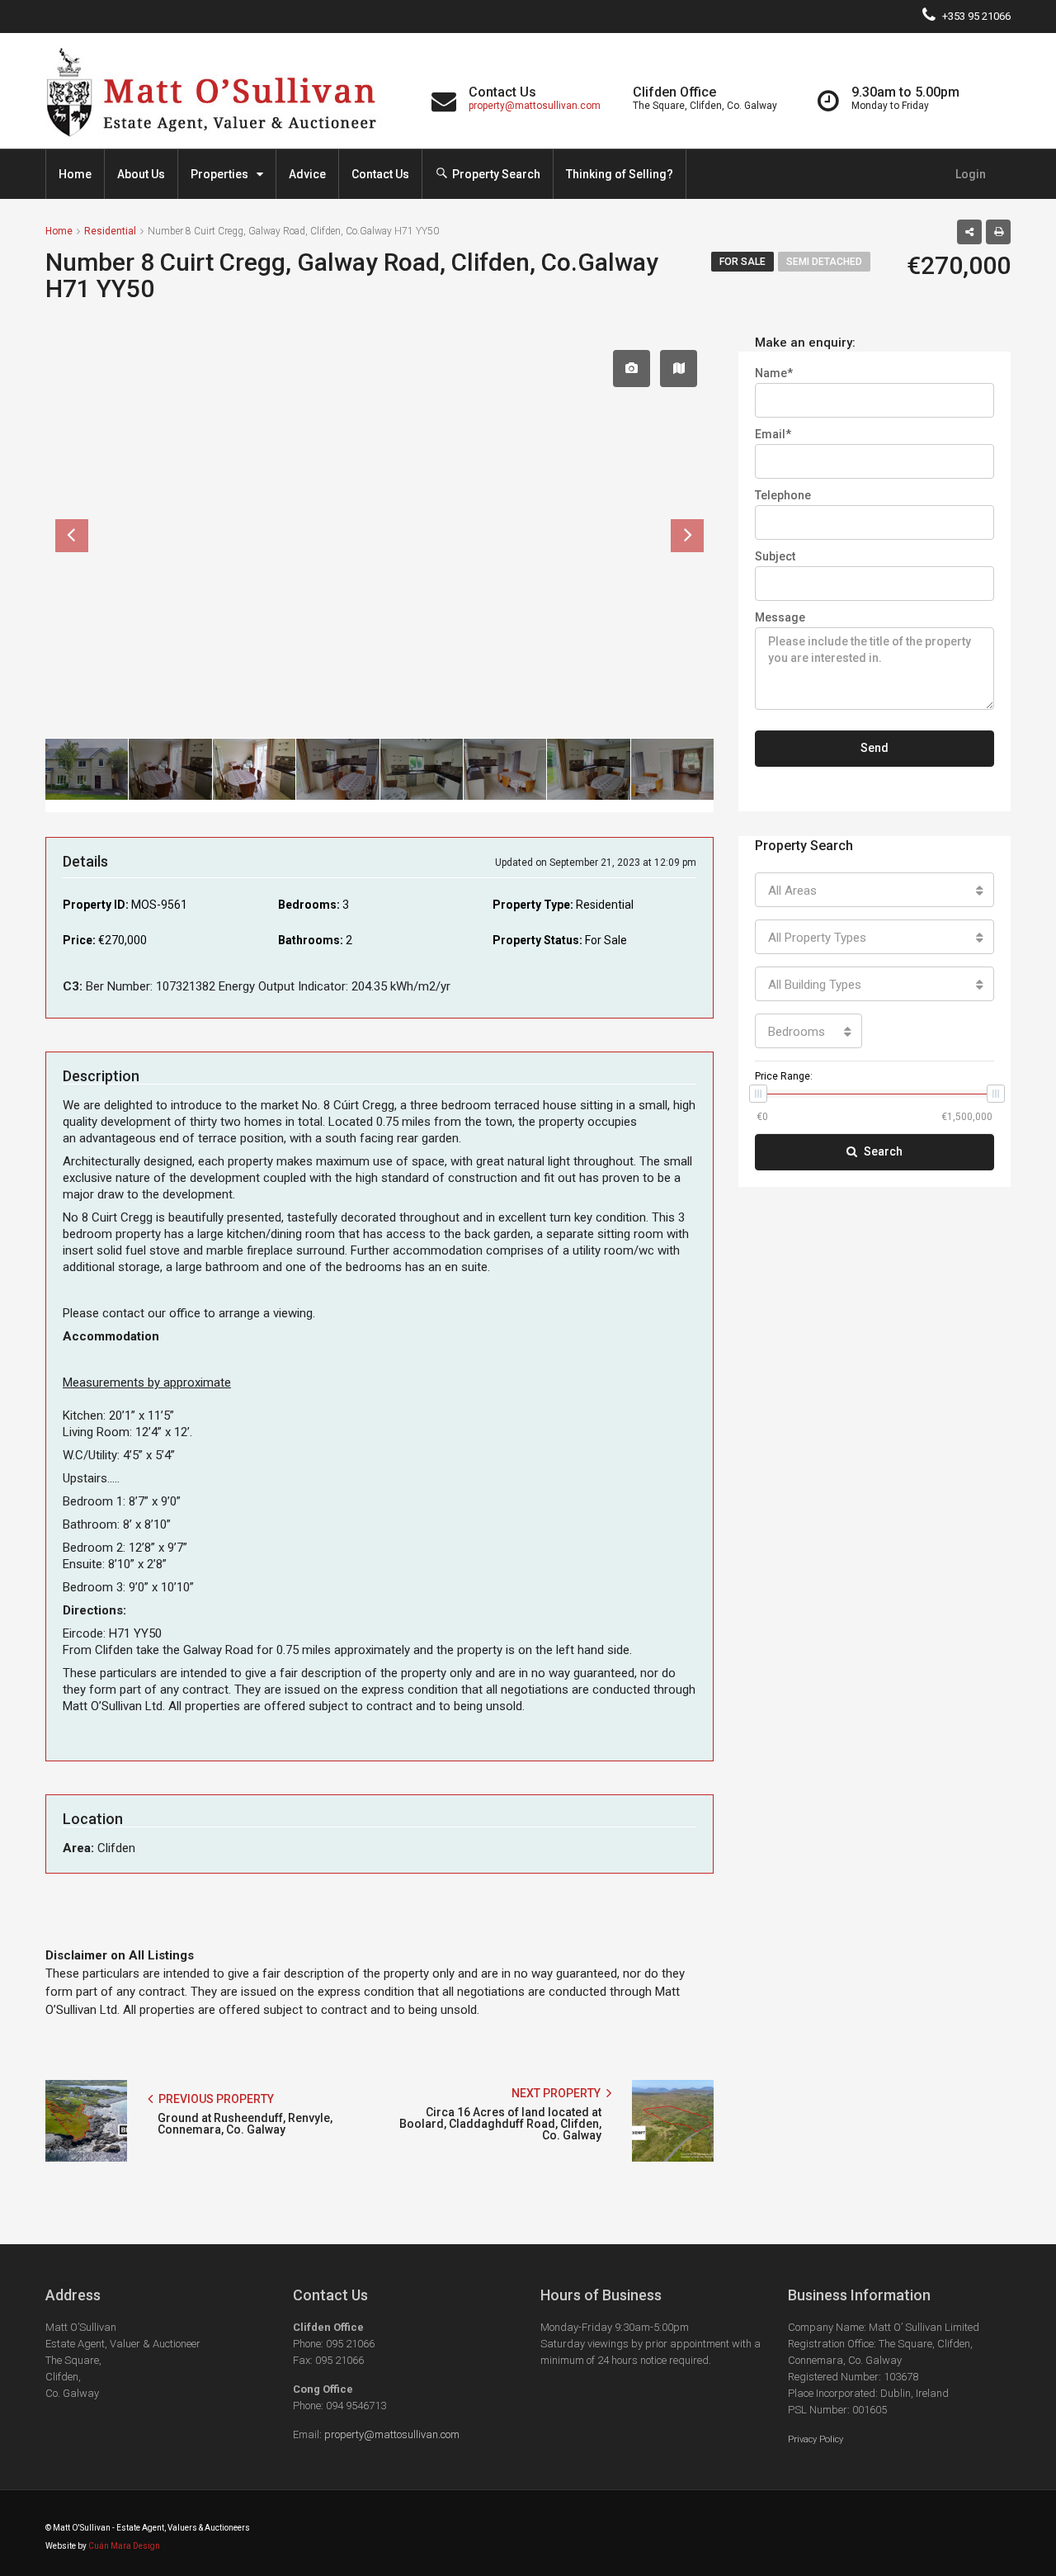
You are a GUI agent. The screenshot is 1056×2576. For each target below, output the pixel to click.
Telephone (783, 495)
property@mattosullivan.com (535, 106)
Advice (307, 174)
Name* (774, 373)
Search (883, 1151)
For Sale (742, 262)
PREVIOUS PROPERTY (215, 2099)
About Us (141, 174)
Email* (773, 434)
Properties (219, 174)
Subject (775, 556)
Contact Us (380, 174)
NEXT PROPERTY (557, 2093)
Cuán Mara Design (124, 2546)
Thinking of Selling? (620, 174)
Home (75, 174)
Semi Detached (824, 262)
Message (780, 617)
